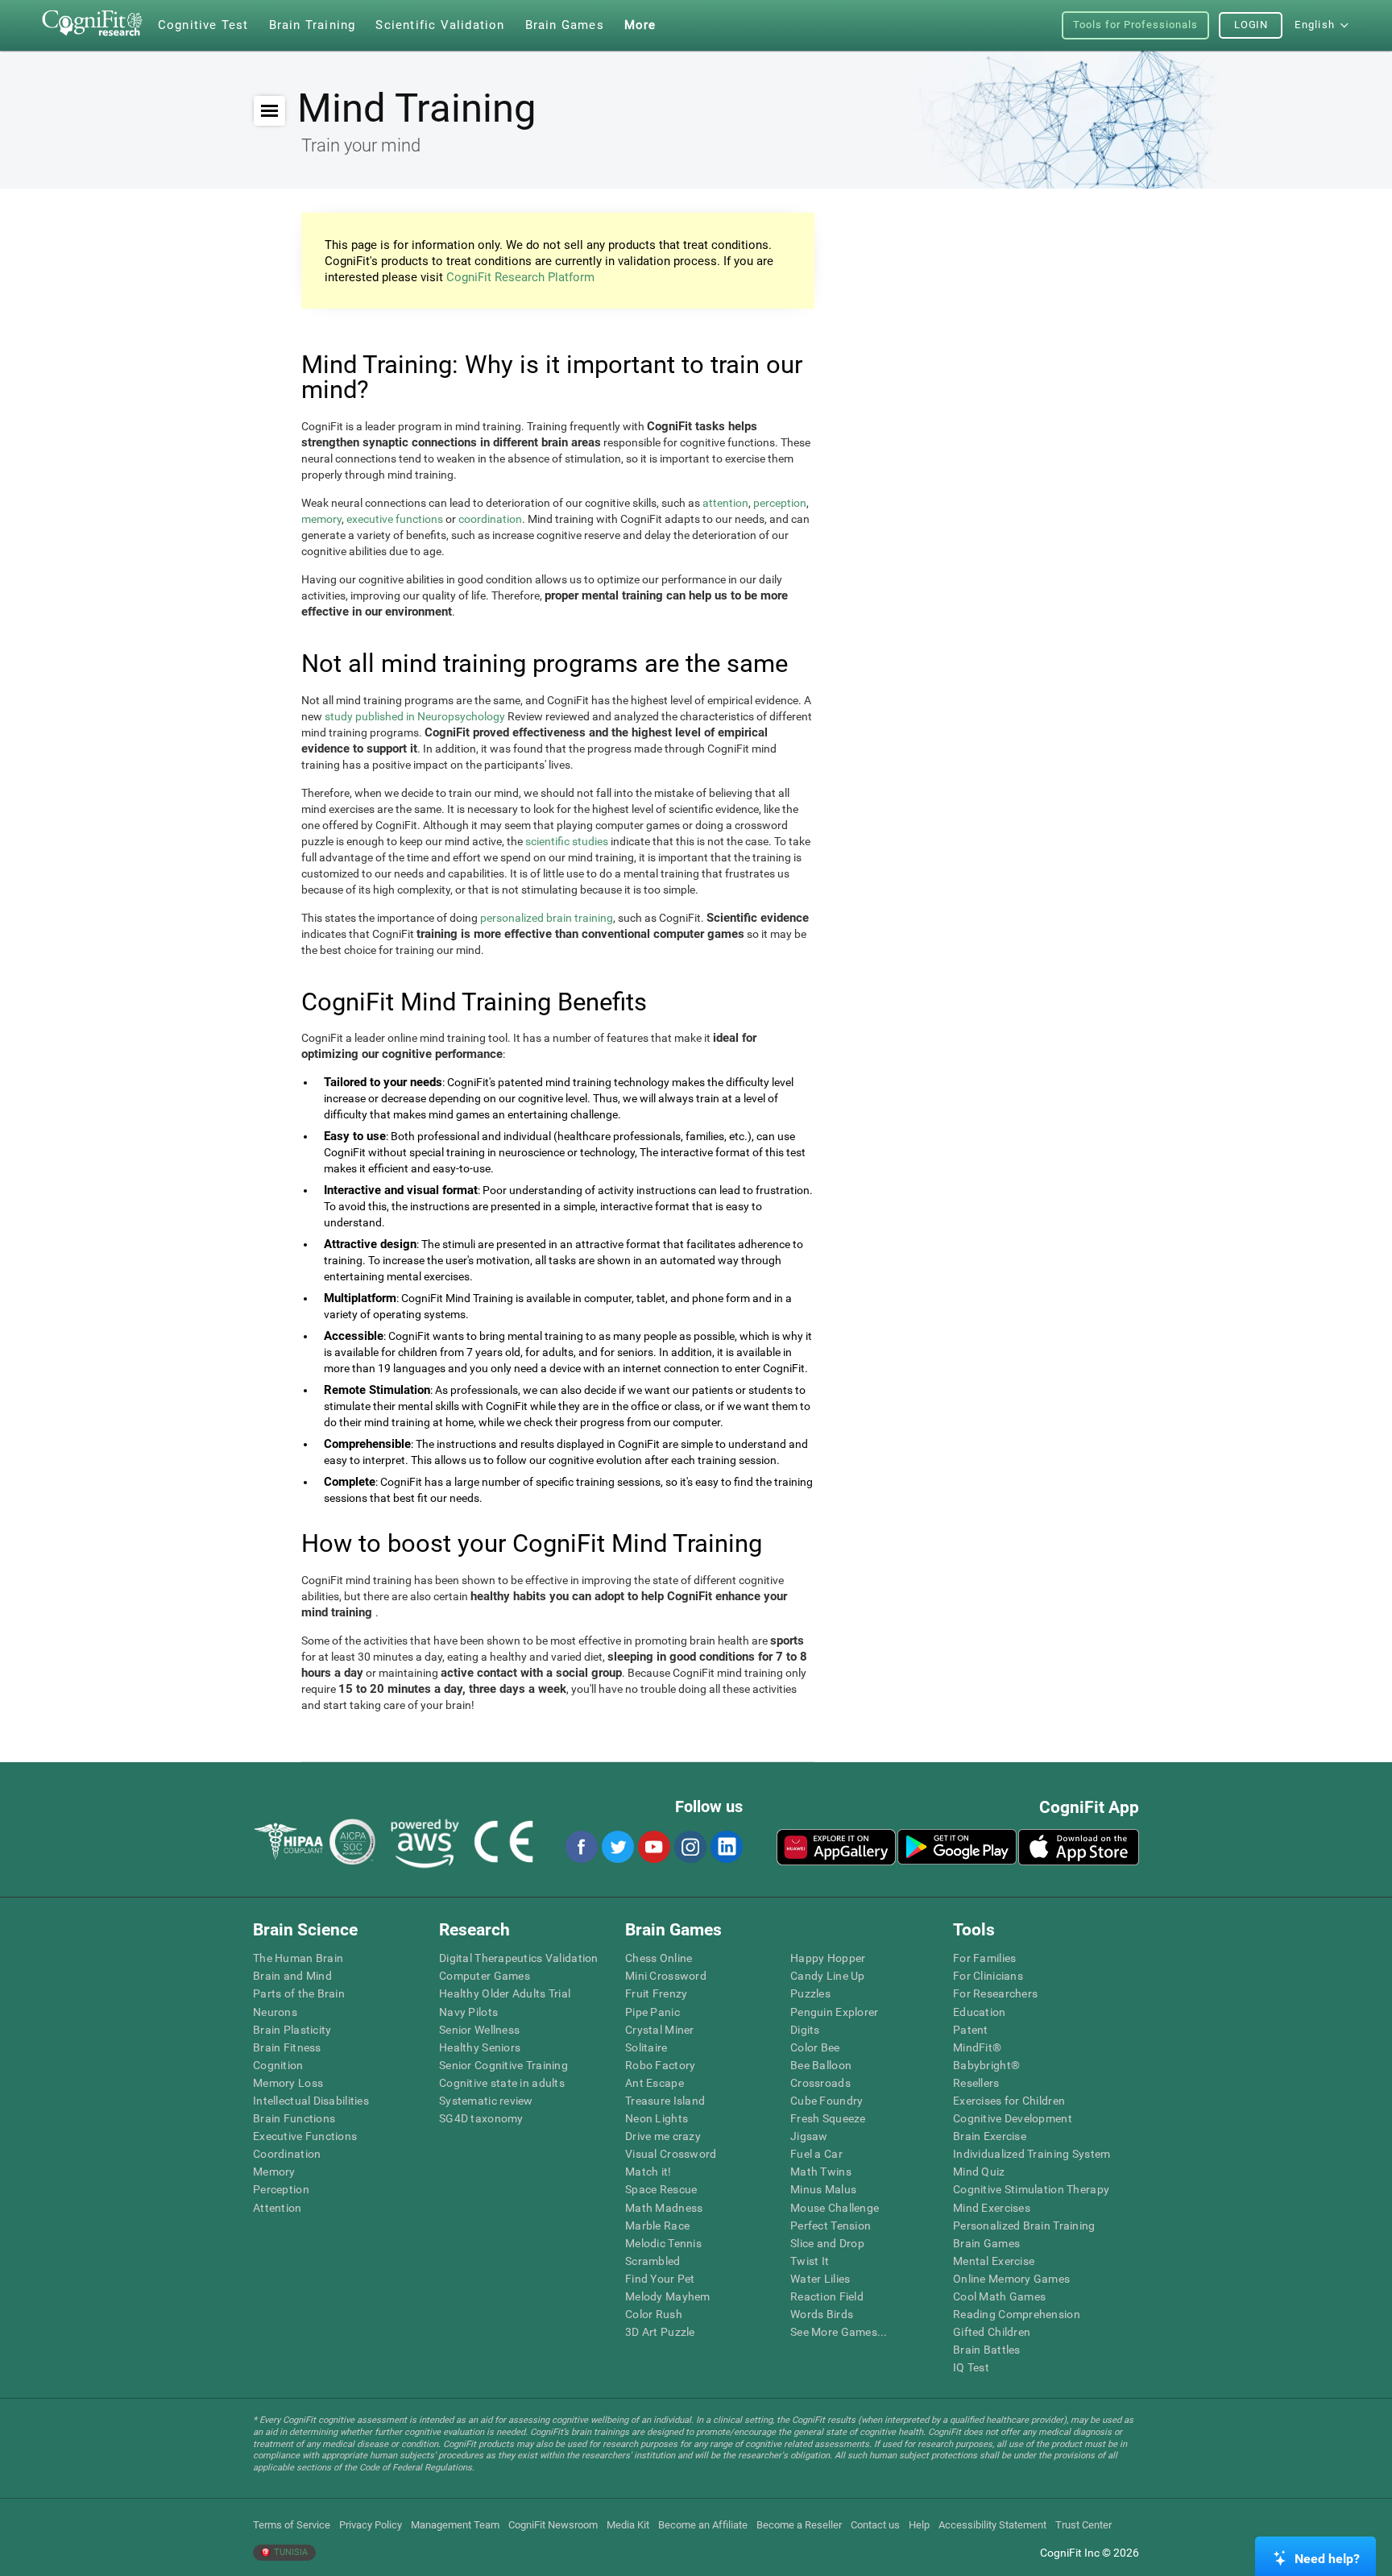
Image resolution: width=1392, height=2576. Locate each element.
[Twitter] (617, 1847)
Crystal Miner (660, 2030)
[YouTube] (653, 1847)
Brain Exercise (990, 2136)
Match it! (648, 2172)
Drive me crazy (663, 2136)
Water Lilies (820, 2279)
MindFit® (977, 2047)
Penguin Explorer (834, 2012)
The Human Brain (298, 1958)
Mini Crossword (666, 1976)
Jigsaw (809, 2136)
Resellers (976, 2083)
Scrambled (653, 2261)
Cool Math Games (999, 2296)
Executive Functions (305, 2136)
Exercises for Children (1009, 2101)
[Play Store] (957, 1847)
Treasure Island (665, 2101)
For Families (984, 1958)
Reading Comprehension (1017, 2314)
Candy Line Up (828, 1976)
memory (321, 519)
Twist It (810, 2261)
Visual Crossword (671, 2154)
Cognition (278, 2065)
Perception (281, 2189)
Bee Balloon (821, 2065)
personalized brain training (547, 918)
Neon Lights (657, 2118)
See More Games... (839, 2332)
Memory (274, 2172)
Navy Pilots (468, 2012)
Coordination (287, 2154)
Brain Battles (987, 2350)
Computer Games (485, 1976)
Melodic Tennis (663, 2243)
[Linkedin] (726, 1847)
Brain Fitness (287, 2047)
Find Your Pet (660, 2279)
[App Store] (1079, 1847)
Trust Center (1083, 2525)
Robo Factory (660, 2065)
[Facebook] (581, 1847)
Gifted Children (992, 2332)
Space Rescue (661, 2189)
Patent (971, 2030)
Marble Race (657, 2225)
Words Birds (822, 2314)
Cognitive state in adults (502, 2083)
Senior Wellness (479, 2030)
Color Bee (815, 2047)
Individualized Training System (1032, 2154)
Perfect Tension (831, 2225)
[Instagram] (690, 1847)
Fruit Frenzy (656, 1993)
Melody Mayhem (668, 2296)
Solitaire (646, 2047)
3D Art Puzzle (660, 2332)
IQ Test (971, 2367)
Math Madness (664, 2208)
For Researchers (995, 1993)
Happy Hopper (828, 1958)
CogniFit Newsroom (553, 2525)
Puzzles (810, 1993)
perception (780, 503)
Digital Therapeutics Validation (519, 1958)
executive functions (395, 519)
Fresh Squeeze (828, 2118)
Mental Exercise (994, 2261)
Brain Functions (294, 2118)
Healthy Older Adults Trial (505, 1993)
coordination (490, 519)
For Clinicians (988, 1976)
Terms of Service (292, 2525)
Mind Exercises (992, 2208)
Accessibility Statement (992, 2525)
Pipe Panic (652, 2012)
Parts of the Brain (299, 1993)
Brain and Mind (292, 1976)
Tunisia (290, 2552)
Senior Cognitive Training (503, 2065)
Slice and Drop (827, 2243)
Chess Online (659, 1958)
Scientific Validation (440, 25)
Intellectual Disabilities (311, 2101)
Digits (805, 2030)
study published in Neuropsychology (415, 716)
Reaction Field (827, 2296)
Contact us (875, 2525)
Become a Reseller (799, 2525)
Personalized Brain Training (1024, 2225)
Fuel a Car (816, 2154)
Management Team (455, 2525)
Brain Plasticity (292, 2030)
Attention (278, 2208)
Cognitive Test (203, 25)
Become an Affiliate (703, 2525)
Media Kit (628, 2525)
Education (980, 2012)
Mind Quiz (979, 2172)
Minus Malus (823, 2189)
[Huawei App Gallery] (836, 1847)
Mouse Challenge (835, 2208)
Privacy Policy (371, 2525)
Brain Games (986, 2243)
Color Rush (654, 2314)
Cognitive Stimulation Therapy (1031, 2189)
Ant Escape (655, 2083)
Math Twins (821, 2172)
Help (919, 2525)
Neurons (275, 2012)
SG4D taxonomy (481, 2118)
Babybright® (986, 2065)
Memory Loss (288, 2083)
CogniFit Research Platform (520, 277)
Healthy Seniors (480, 2047)
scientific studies (567, 841)
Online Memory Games (1011, 2279)
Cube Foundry (826, 2101)
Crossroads (820, 2083)
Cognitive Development (1013, 2118)
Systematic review (486, 2101)
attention (725, 503)
